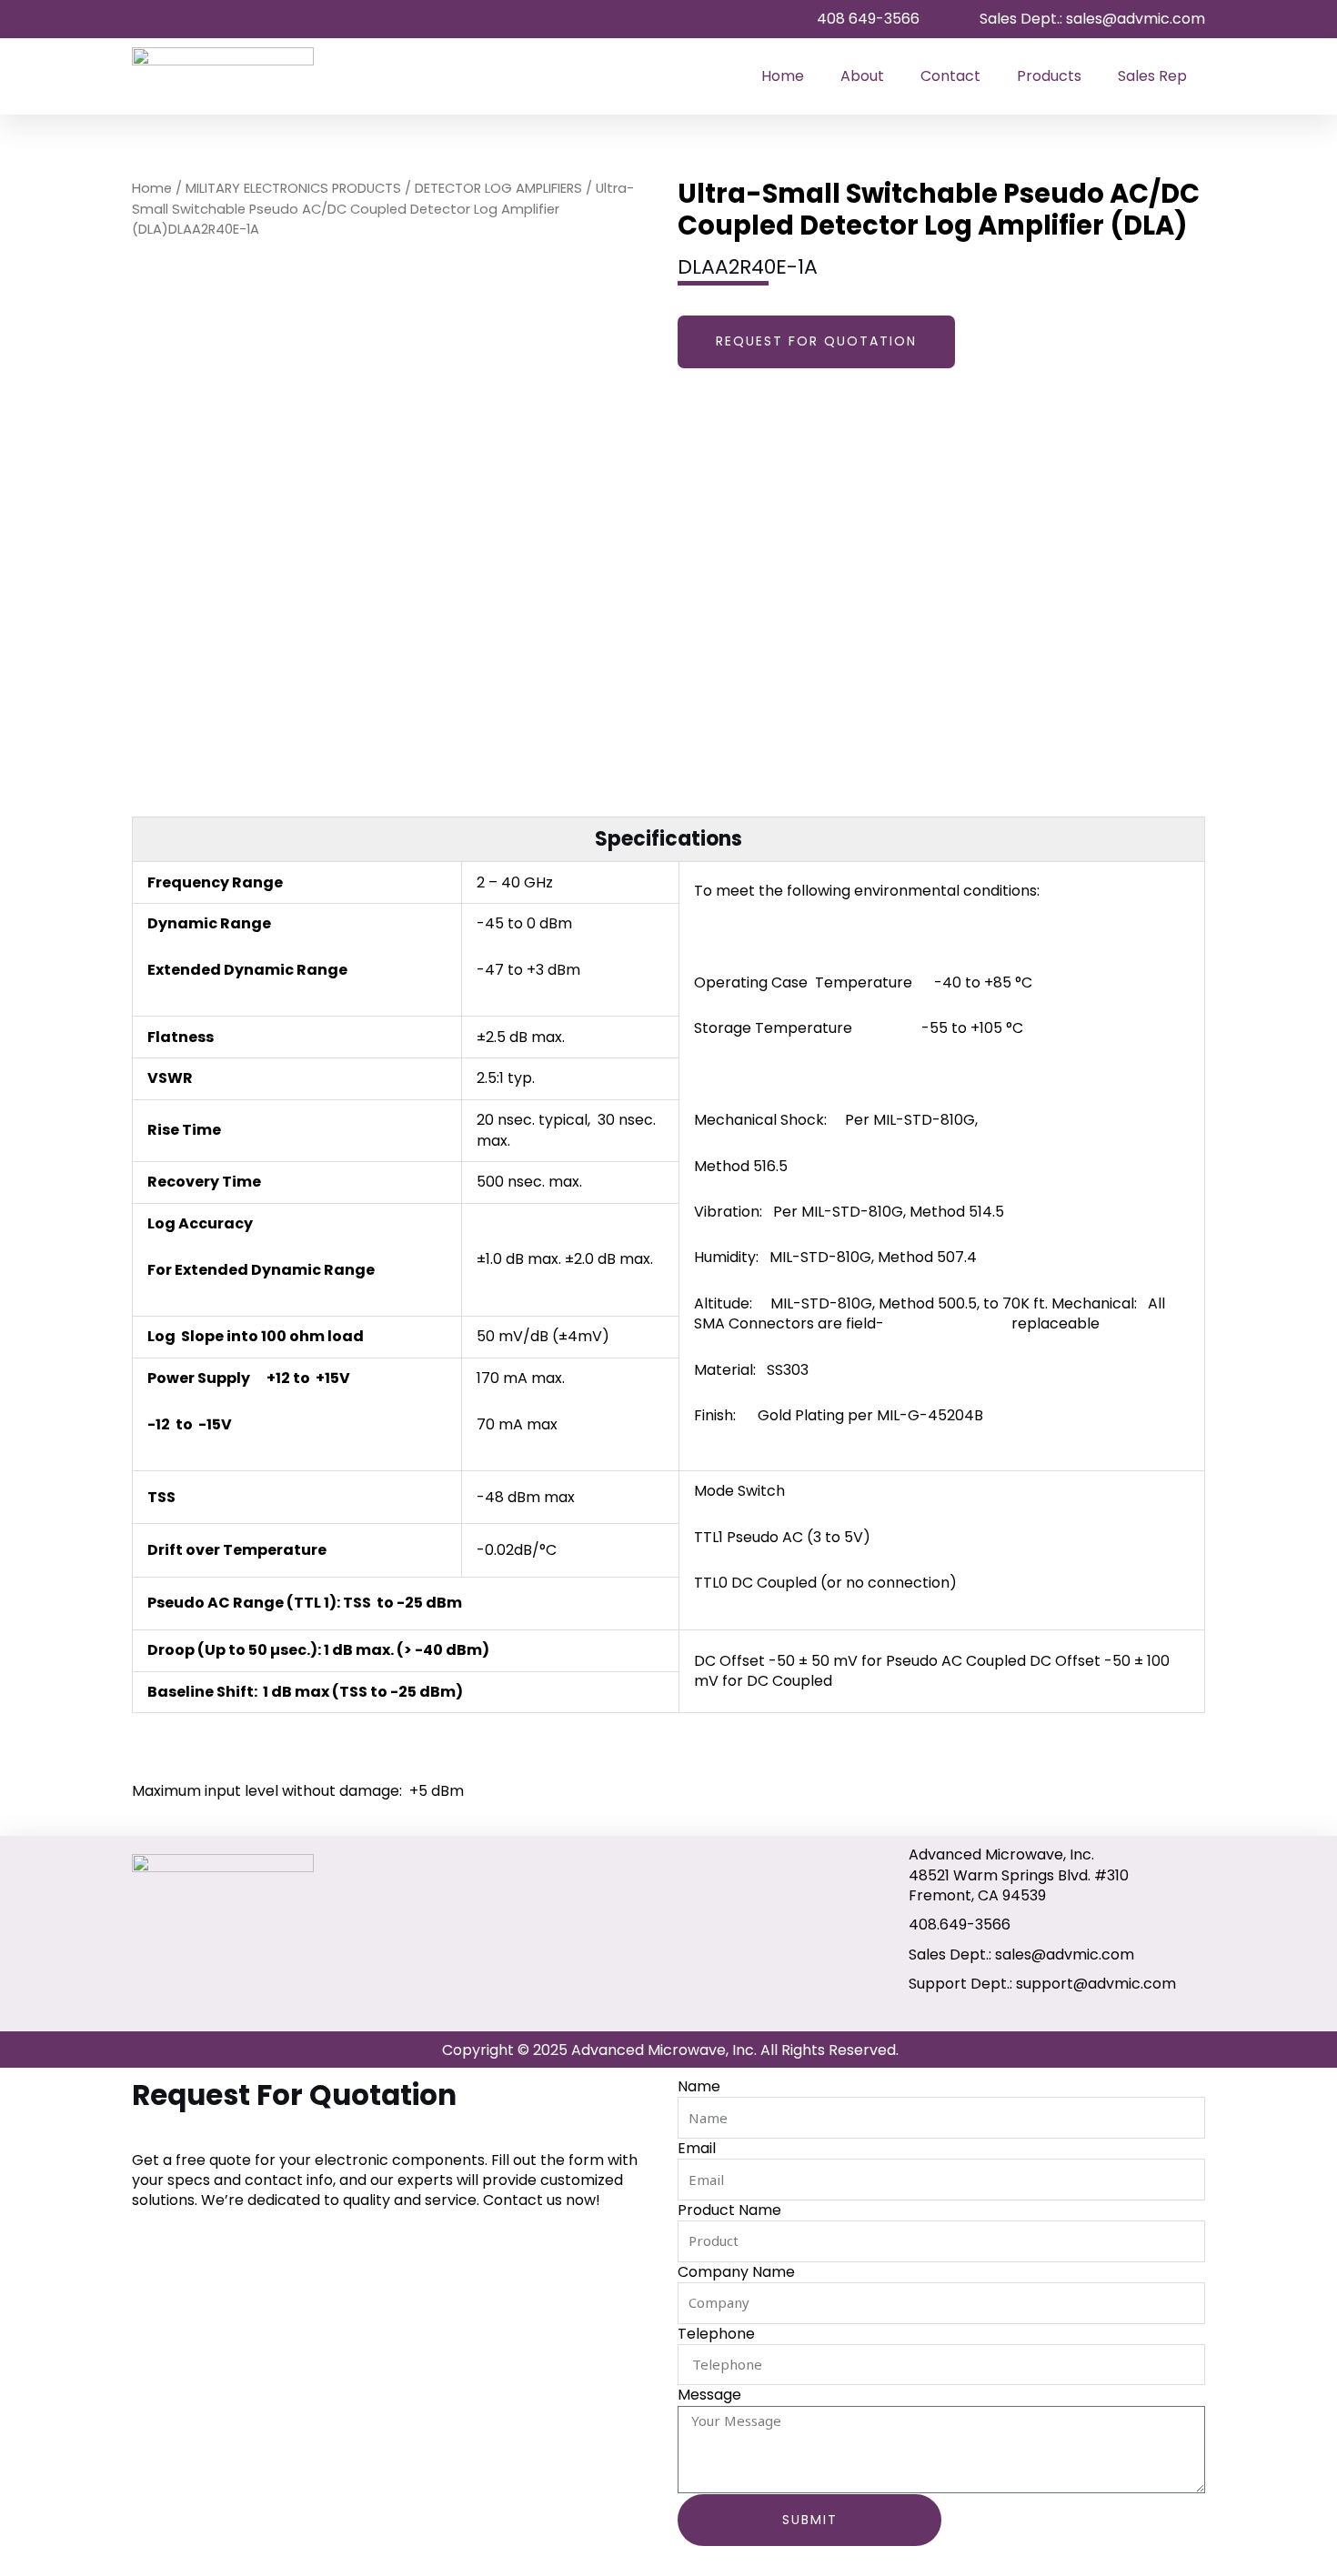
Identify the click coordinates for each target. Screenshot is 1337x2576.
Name (699, 2087)
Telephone (716, 2334)
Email (697, 2149)
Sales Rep (1152, 76)
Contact (950, 76)
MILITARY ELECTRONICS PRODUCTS (293, 188)
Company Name (736, 2272)
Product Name (729, 2210)
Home (783, 76)
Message (709, 2395)
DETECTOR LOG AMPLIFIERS (498, 188)
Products (1049, 76)
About (862, 76)
